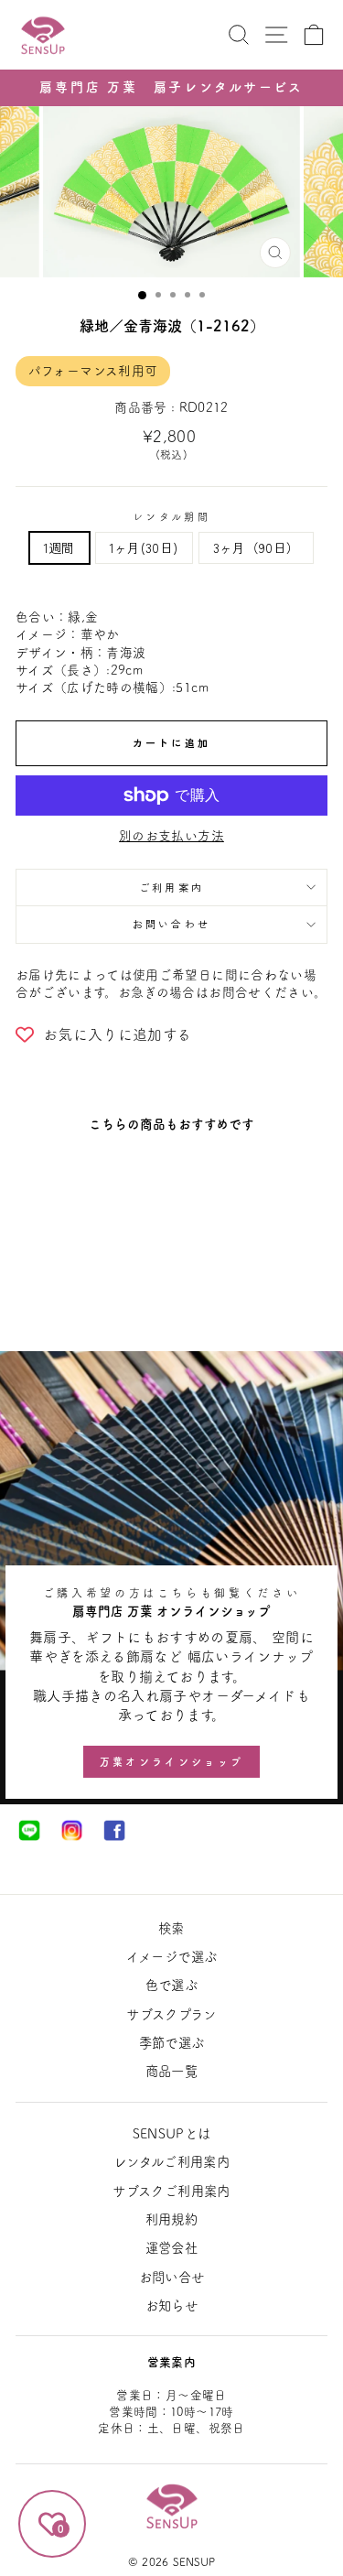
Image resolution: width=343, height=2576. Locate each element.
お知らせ (171, 2305)
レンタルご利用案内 (171, 2162)
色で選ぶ (171, 1985)
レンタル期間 (171, 517)
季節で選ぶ (172, 2043)
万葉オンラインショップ (171, 1762)
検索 (171, 1928)
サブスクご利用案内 (171, 2191)
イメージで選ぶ (171, 1957)
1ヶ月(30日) (144, 547)
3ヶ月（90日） (257, 547)
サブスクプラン (171, 2014)
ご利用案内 (172, 887)
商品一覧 (171, 2071)
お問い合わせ (172, 924)
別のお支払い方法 (171, 836)
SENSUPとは (172, 2133)
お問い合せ (172, 2277)
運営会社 (171, 2248)
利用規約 (171, 2219)
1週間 (59, 547)
